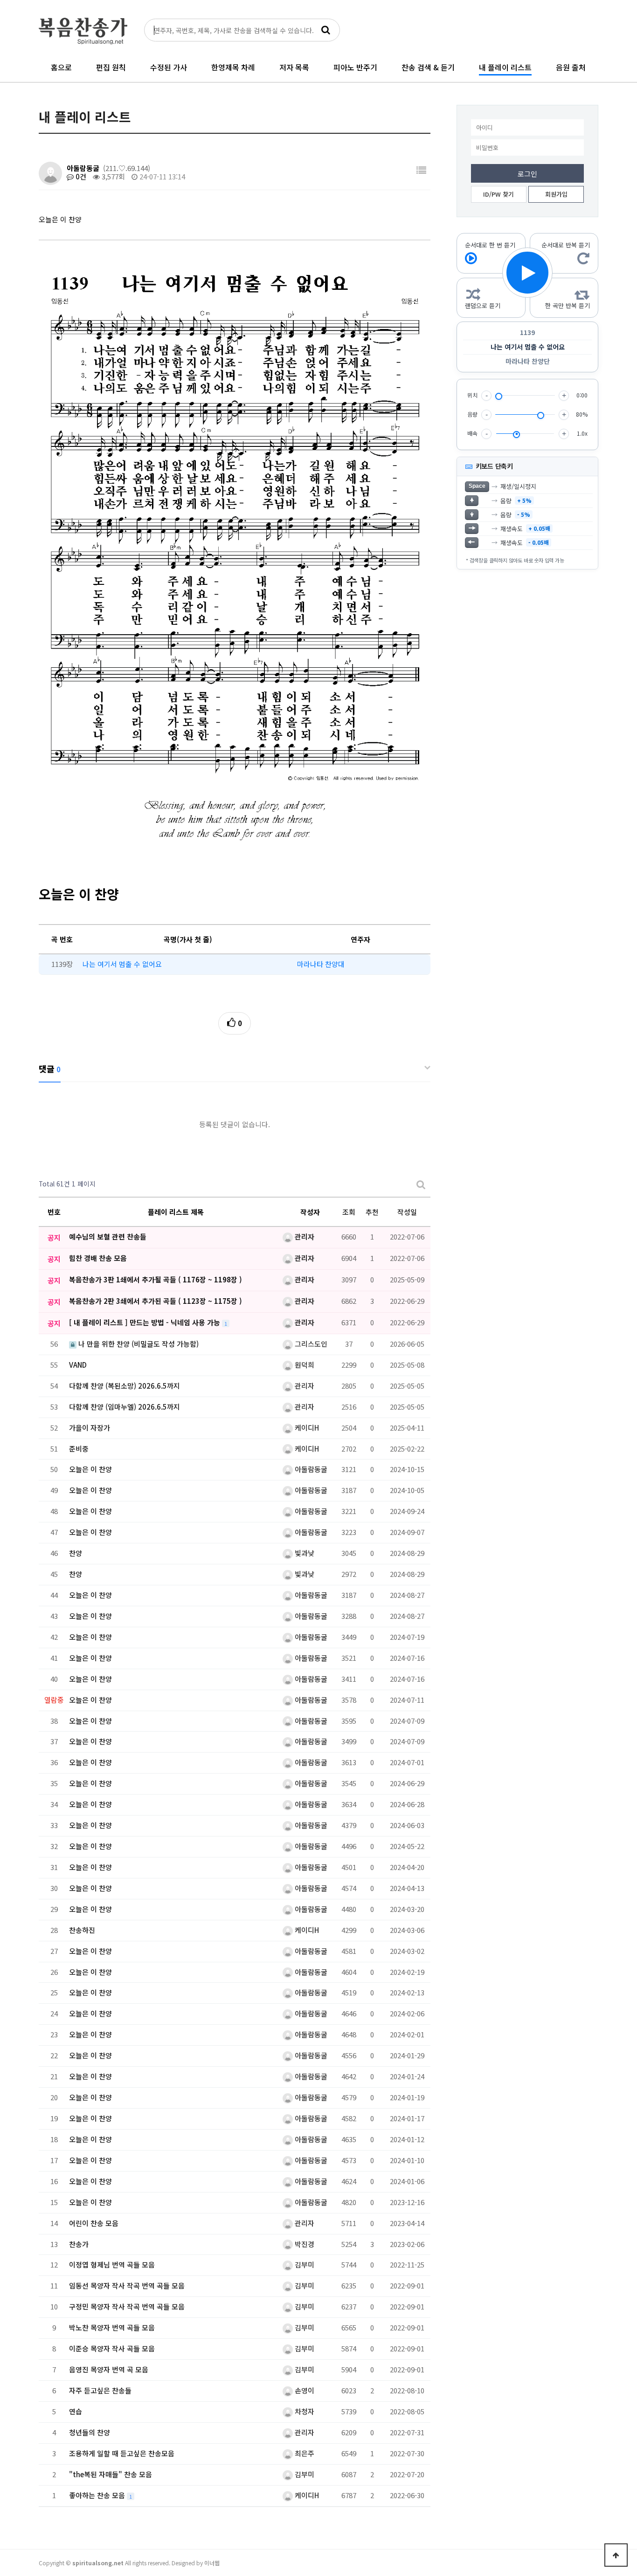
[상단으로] (616, 2555)
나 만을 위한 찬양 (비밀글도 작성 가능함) (138, 1344)
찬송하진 (82, 1930)
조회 (349, 1212)
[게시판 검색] (421, 1184)
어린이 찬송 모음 (94, 2223)
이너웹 (212, 2563)
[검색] (325, 30)
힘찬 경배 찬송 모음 (98, 1258)
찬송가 (79, 2244)
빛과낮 (304, 1553)
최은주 (304, 2453)
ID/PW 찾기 (499, 194)
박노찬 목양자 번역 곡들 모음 (112, 2327)
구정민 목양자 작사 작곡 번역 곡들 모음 (127, 2306)
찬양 (76, 1553)
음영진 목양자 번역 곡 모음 (109, 2369)
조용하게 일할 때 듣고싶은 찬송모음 (122, 2453)
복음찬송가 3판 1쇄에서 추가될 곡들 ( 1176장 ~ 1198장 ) (156, 1279)
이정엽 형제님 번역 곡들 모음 (112, 2264)
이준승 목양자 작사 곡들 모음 (112, 2348)
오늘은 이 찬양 (90, 1469)
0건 (80, 176)
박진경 (304, 2244)
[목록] (421, 170)
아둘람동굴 (83, 168)
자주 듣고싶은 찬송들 (100, 2390)
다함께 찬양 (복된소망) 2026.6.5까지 (125, 1386)
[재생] (527, 273)
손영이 (304, 2390)
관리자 (304, 1237)
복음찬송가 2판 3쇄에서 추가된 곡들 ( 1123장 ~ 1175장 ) (156, 1301)
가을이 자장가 (90, 1428)
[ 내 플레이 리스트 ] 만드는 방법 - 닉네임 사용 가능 (145, 1322)
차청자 (304, 2411)
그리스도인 (310, 1344)
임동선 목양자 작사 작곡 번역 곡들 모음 (127, 2285)
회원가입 (556, 194)
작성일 (407, 1212)
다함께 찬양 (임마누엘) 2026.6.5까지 (125, 1407)
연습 (76, 2411)
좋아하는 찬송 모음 (98, 2495)
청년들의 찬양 (90, 2432)
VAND (78, 1365)
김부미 (304, 2264)
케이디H (306, 1428)
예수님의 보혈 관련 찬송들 (108, 1237)
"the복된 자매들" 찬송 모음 (111, 2474)
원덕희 (304, 1365)
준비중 (79, 1449)
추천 (372, 1212)
